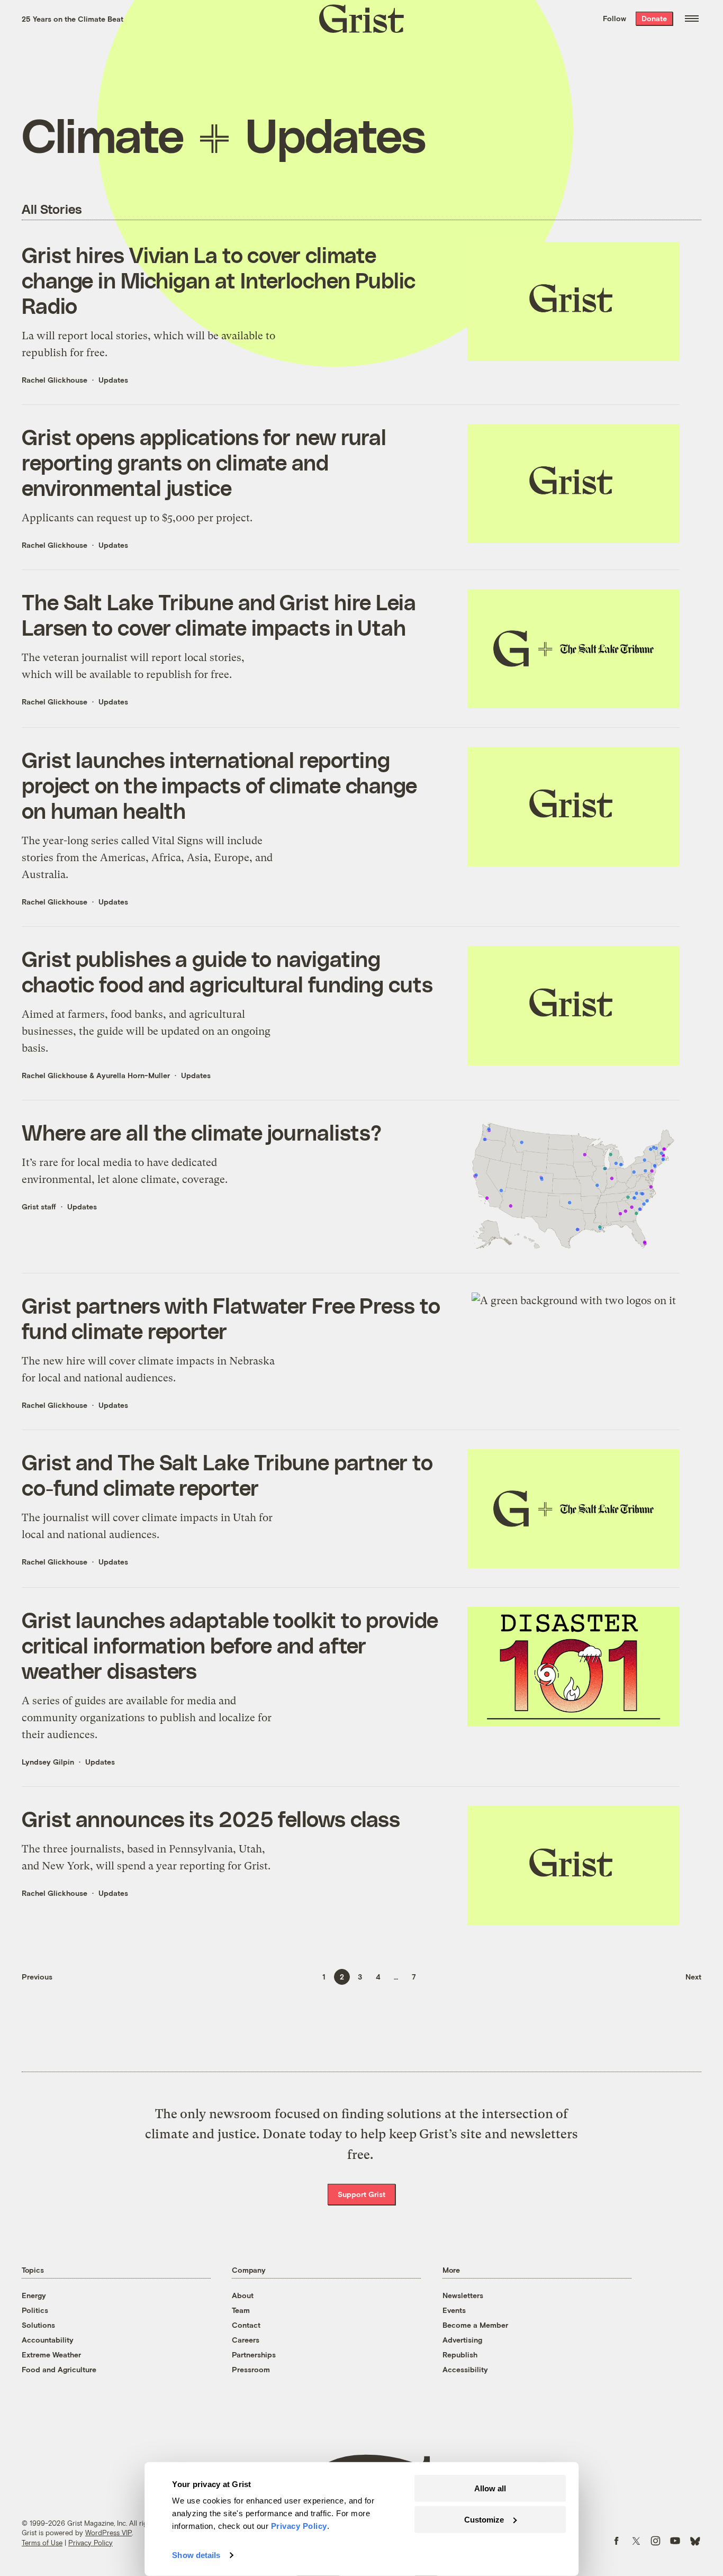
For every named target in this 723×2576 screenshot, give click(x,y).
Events (454, 2310)
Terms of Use (42, 2543)
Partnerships (254, 2354)
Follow (614, 18)
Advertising (462, 2340)
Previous (37, 1977)
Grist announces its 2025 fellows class (211, 1819)
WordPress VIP (109, 2533)
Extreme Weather (51, 2354)
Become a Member (475, 2325)
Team (241, 2310)
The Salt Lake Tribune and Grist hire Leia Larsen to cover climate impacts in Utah (219, 614)
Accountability (48, 2340)
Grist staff (39, 1206)
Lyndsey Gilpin (48, 1762)
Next (693, 1977)
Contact (246, 2325)
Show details (196, 2555)
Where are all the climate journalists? (202, 1132)
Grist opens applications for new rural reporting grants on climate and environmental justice (204, 462)
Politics (35, 2310)
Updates (113, 380)
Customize (484, 2519)
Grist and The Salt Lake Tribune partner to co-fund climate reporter (227, 1475)
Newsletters (463, 2295)
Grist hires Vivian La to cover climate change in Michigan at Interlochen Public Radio (219, 280)
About (243, 2295)
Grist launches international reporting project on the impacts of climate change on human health (219, 785)
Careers (246, 2340)
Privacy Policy (91, 2543)
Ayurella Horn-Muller (133, 1075)
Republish (460, 2354)
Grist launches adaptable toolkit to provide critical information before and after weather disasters (230, 1645)
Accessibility (465, 2369)
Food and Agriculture (59, 2369)
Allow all (490, 2488)
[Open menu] (692, 19)
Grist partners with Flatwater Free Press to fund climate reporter (231, 1318)
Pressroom (251, 2369)
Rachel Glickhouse (55, 380)
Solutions (38, 2325)
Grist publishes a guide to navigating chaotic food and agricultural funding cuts (227, 971)
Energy (34, 2295)
